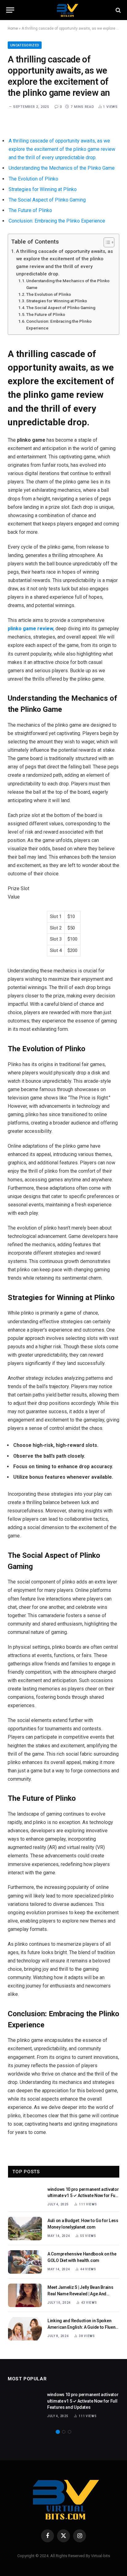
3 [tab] (70, 2432)
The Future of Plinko (30, 210)
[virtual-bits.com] (67, 10)
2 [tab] (64, 2432)
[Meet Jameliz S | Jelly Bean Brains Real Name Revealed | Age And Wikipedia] (25, 2295)
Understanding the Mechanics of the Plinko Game (62, 168)
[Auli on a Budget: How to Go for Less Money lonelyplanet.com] (25, 2229)
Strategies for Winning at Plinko (43, 189)
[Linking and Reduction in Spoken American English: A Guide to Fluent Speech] (25, 2329)
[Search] (118, 10)
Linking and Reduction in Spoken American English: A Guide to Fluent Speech (82, 2327)
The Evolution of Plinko (33, 179)
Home (13, 28)
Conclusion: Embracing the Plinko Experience (57, 221)
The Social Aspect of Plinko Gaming (47, 200)
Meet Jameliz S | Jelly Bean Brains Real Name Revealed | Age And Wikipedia (80, 2293)
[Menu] (10, 10)
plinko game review (31, 629)
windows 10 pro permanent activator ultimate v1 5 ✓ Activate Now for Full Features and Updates (83, 2196)
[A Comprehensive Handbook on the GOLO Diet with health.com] (25, 2262)
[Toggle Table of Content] (106, 242)
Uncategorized (25, 45)
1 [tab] (58, 2432)
